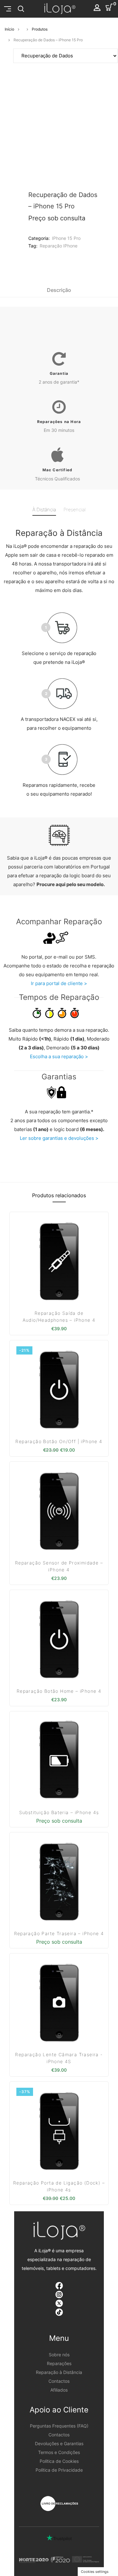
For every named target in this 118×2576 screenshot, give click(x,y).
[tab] (59, 290)
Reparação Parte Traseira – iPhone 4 (59, 1933)
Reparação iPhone (59, 246)
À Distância (44, 510)
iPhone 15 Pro (66, 238)
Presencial (75, 510)
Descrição (59, 290)
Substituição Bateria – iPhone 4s (59, 1812)
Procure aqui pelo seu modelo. (71, 884)
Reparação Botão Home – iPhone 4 (59, 1691)
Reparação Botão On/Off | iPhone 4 (59, 1441)
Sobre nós (59, 2355)
